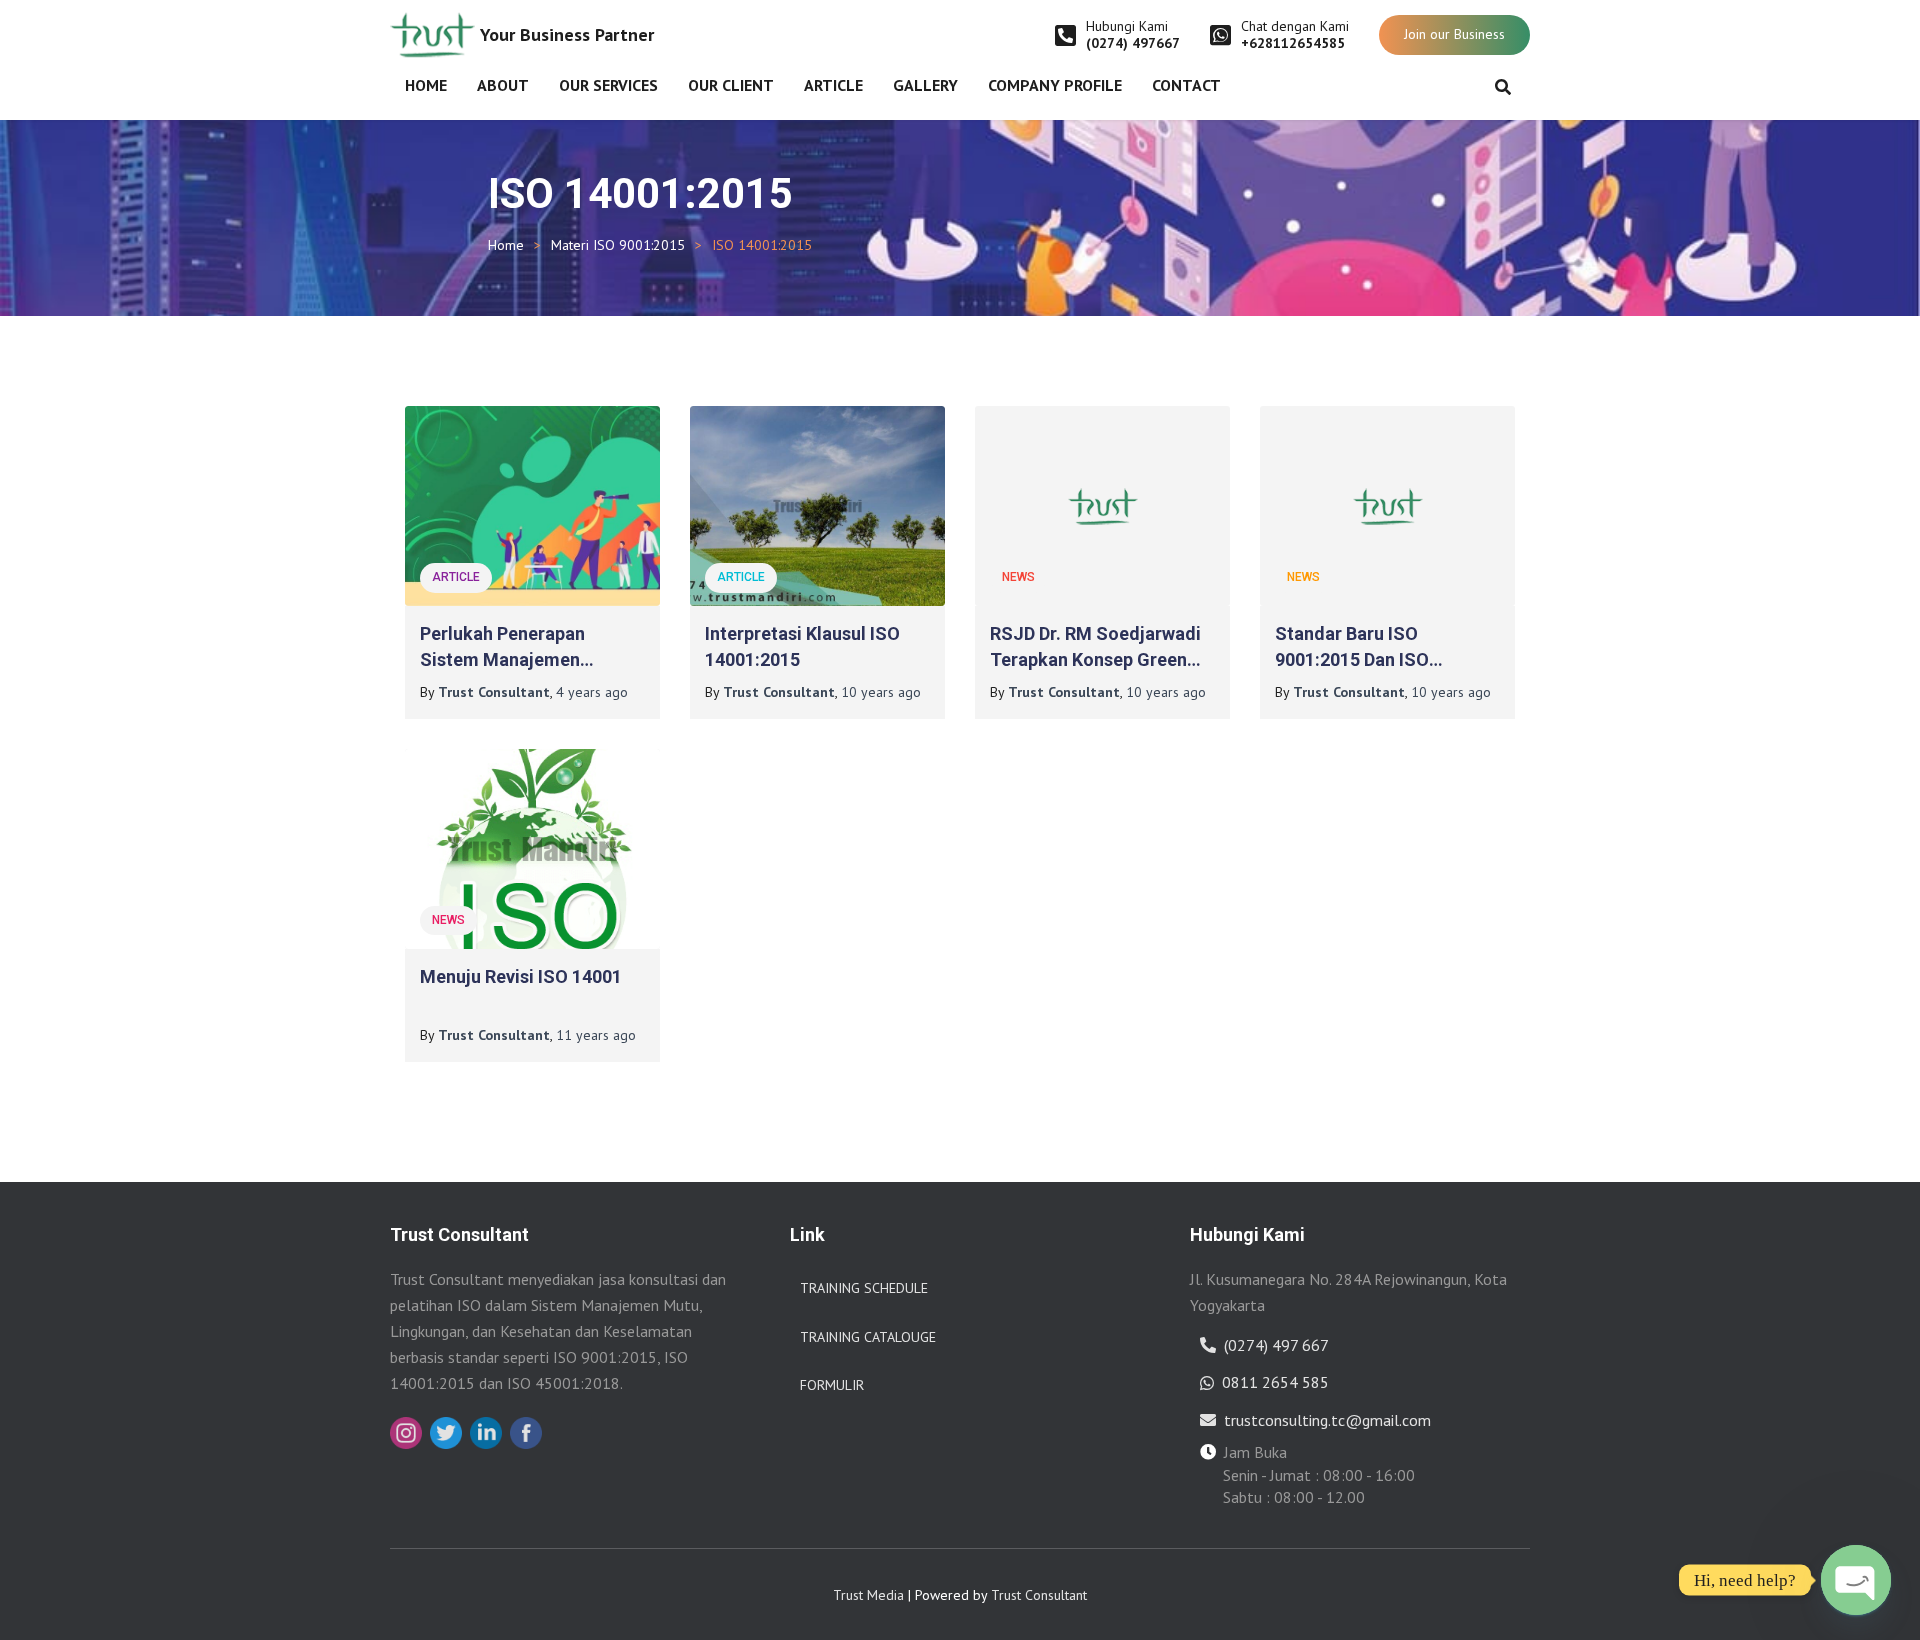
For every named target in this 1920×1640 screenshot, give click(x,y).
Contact (1186, 85)
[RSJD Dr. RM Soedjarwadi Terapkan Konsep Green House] (1102, 506)
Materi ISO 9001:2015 (618, 245)
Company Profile (1055, 85)
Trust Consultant (1039, 1595)
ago (592, 692)
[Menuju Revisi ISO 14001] (532, 849)
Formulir (832, 1385)
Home (426, 85)
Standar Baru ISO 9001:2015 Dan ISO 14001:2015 (1352, 658)
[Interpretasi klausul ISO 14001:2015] (817, 506)
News (1018, 577)
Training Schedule (864, 1288)
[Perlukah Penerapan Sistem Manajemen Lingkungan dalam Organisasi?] (532, 506)
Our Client (731, 85)
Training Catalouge (868, 1337)
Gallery (925, 85)
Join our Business (1454, 34)
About (503, 85)
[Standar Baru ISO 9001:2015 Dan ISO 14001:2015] (1387, 506)
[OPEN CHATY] (1856, 1580)
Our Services (608, 85)
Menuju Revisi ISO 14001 (521, 976)
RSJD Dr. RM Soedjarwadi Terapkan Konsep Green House (1095, 658)
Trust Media (868, 1595)
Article (833, 85)
